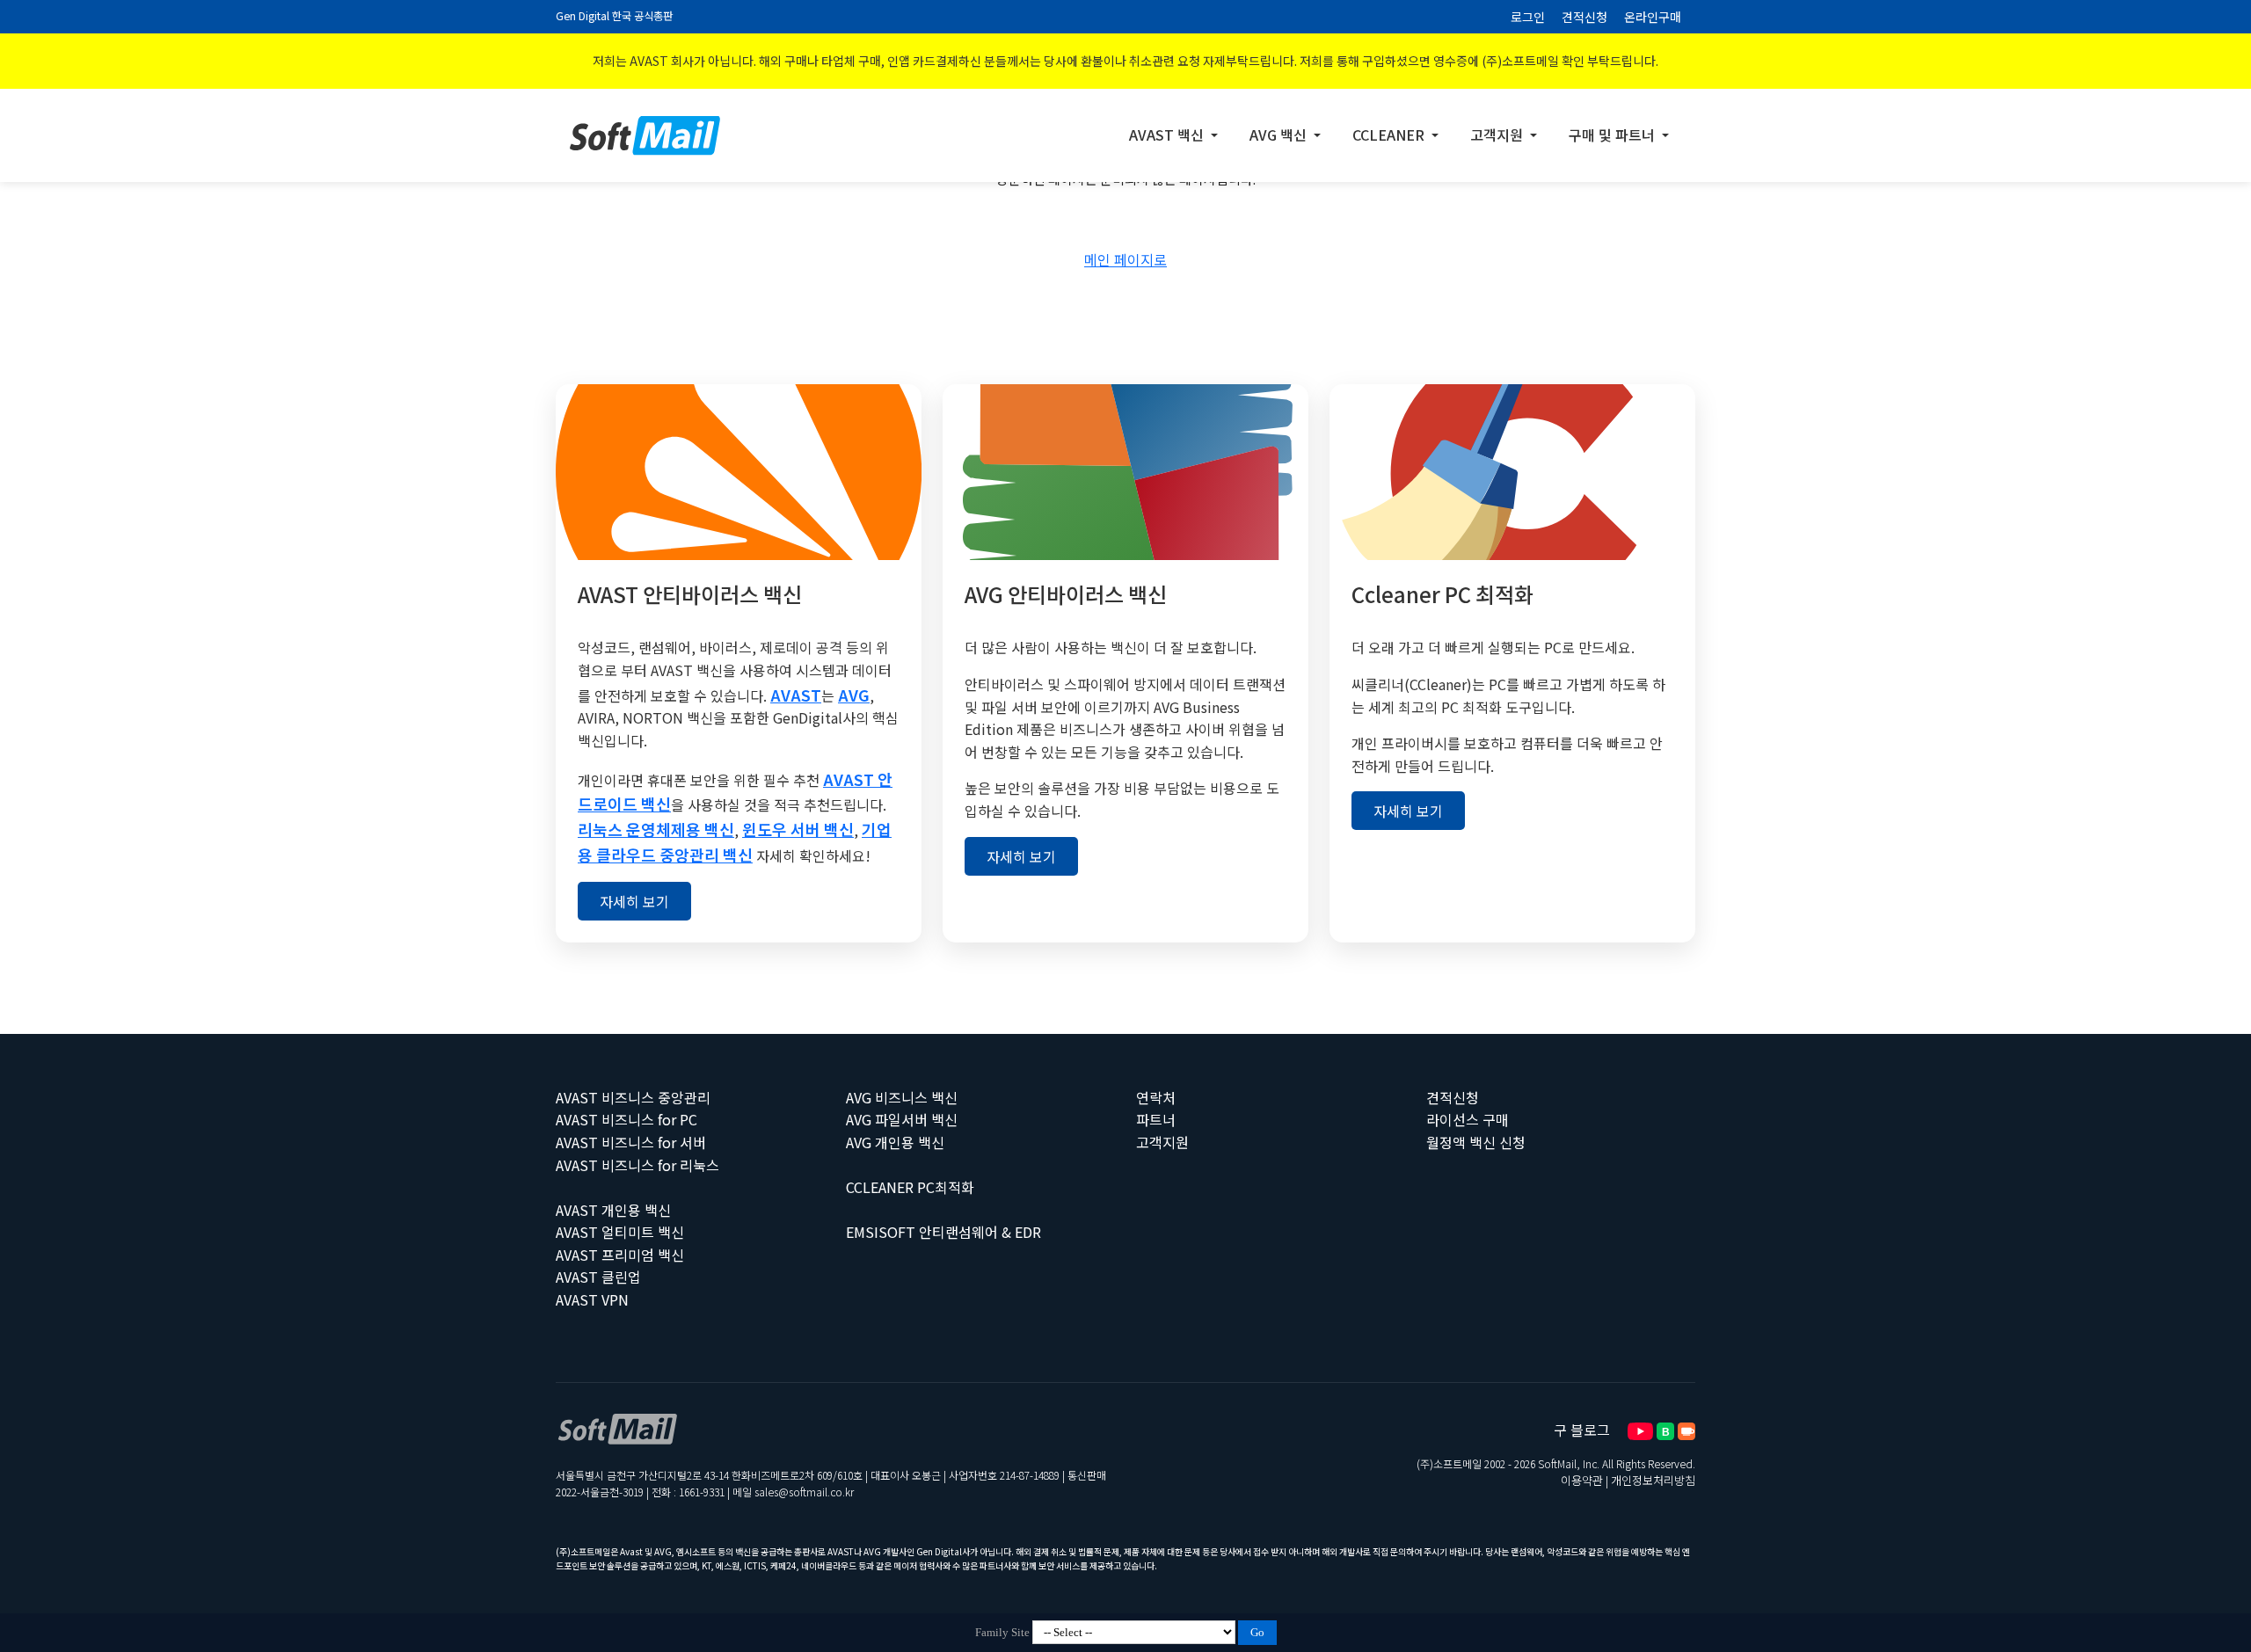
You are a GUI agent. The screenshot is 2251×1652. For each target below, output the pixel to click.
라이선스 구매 (1468, 1119)
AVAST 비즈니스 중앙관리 (633, 1097)
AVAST (796, 695)
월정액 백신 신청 (1476, 1142)
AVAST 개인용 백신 (613, 1210)
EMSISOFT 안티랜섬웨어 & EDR (943, 1232)
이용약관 (1582, 1480)
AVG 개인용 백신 (895, 1142)
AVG (854, 695)
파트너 (1156, 1119)
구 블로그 (1582, 1430)
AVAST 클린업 (598, 1277)
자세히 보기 (634, 901)
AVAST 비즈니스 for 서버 (631, 1142)
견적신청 (1584, 17)
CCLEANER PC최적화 (910, 1187)
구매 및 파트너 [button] (1614, 135)
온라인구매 (1653, 17)
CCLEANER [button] (1390, 135)
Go (1257, 1632)
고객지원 (1162, 1142)
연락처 (1156, 1097)
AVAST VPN (592, 1299)
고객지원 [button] (1498, 135)
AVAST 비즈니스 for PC (626, 1119)
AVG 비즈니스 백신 (902, 1097)
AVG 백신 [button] (1280, 135)
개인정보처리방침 (1653, 1480)
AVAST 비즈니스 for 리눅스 (637, 1165)
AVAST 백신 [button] (1168, 135)
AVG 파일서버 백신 (902, 1119)
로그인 (1528, 17)
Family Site (1002, 1632)
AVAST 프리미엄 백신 (620, 1255)
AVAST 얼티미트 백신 (620, 1232)
